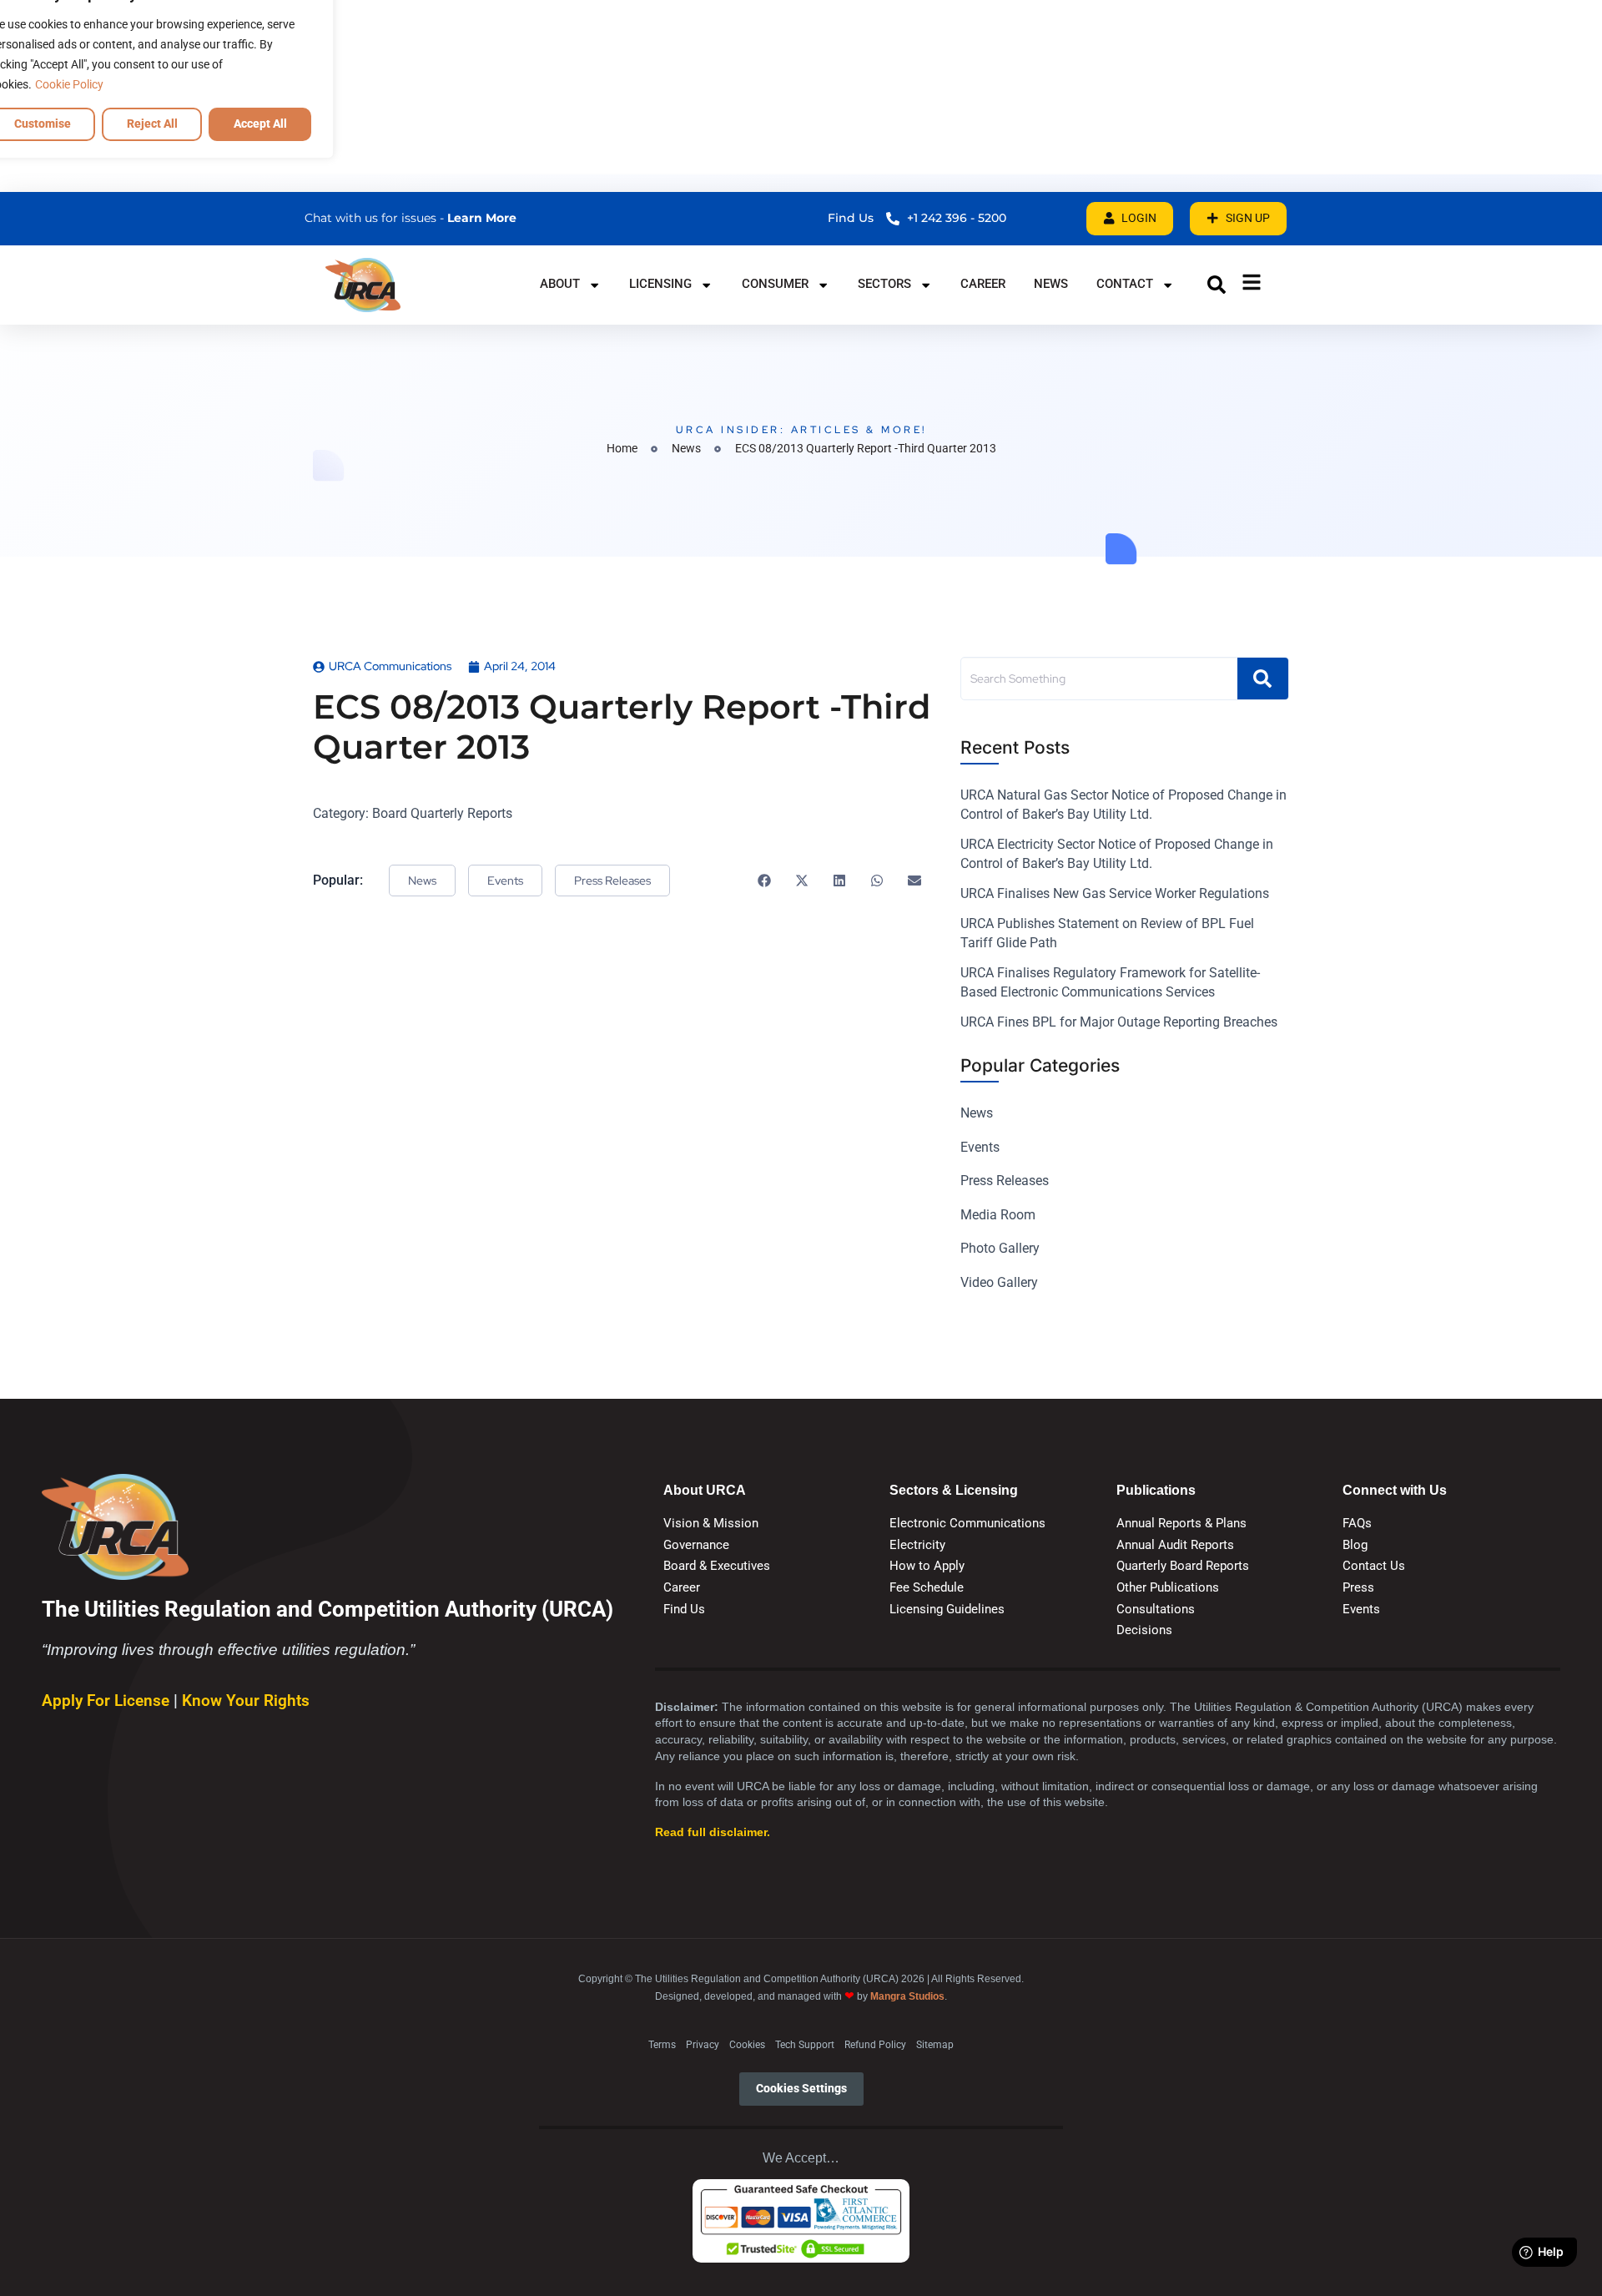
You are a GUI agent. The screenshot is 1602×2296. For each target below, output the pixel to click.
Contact (1125, 284)
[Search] (1263, 679)
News (1051, 284)
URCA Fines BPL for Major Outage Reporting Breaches (1119, 1022)
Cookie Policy (69, 84)
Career (983, 284)
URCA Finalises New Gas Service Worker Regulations (1115, 893)
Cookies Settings (801, 2089)
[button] (1217, 285)
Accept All (260, 124)
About (560, 284)
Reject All (152, 124)
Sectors (884, 284)
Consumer (775, 284)
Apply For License (108, 1701)
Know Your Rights (246, 1701)
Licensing (660, 284)
